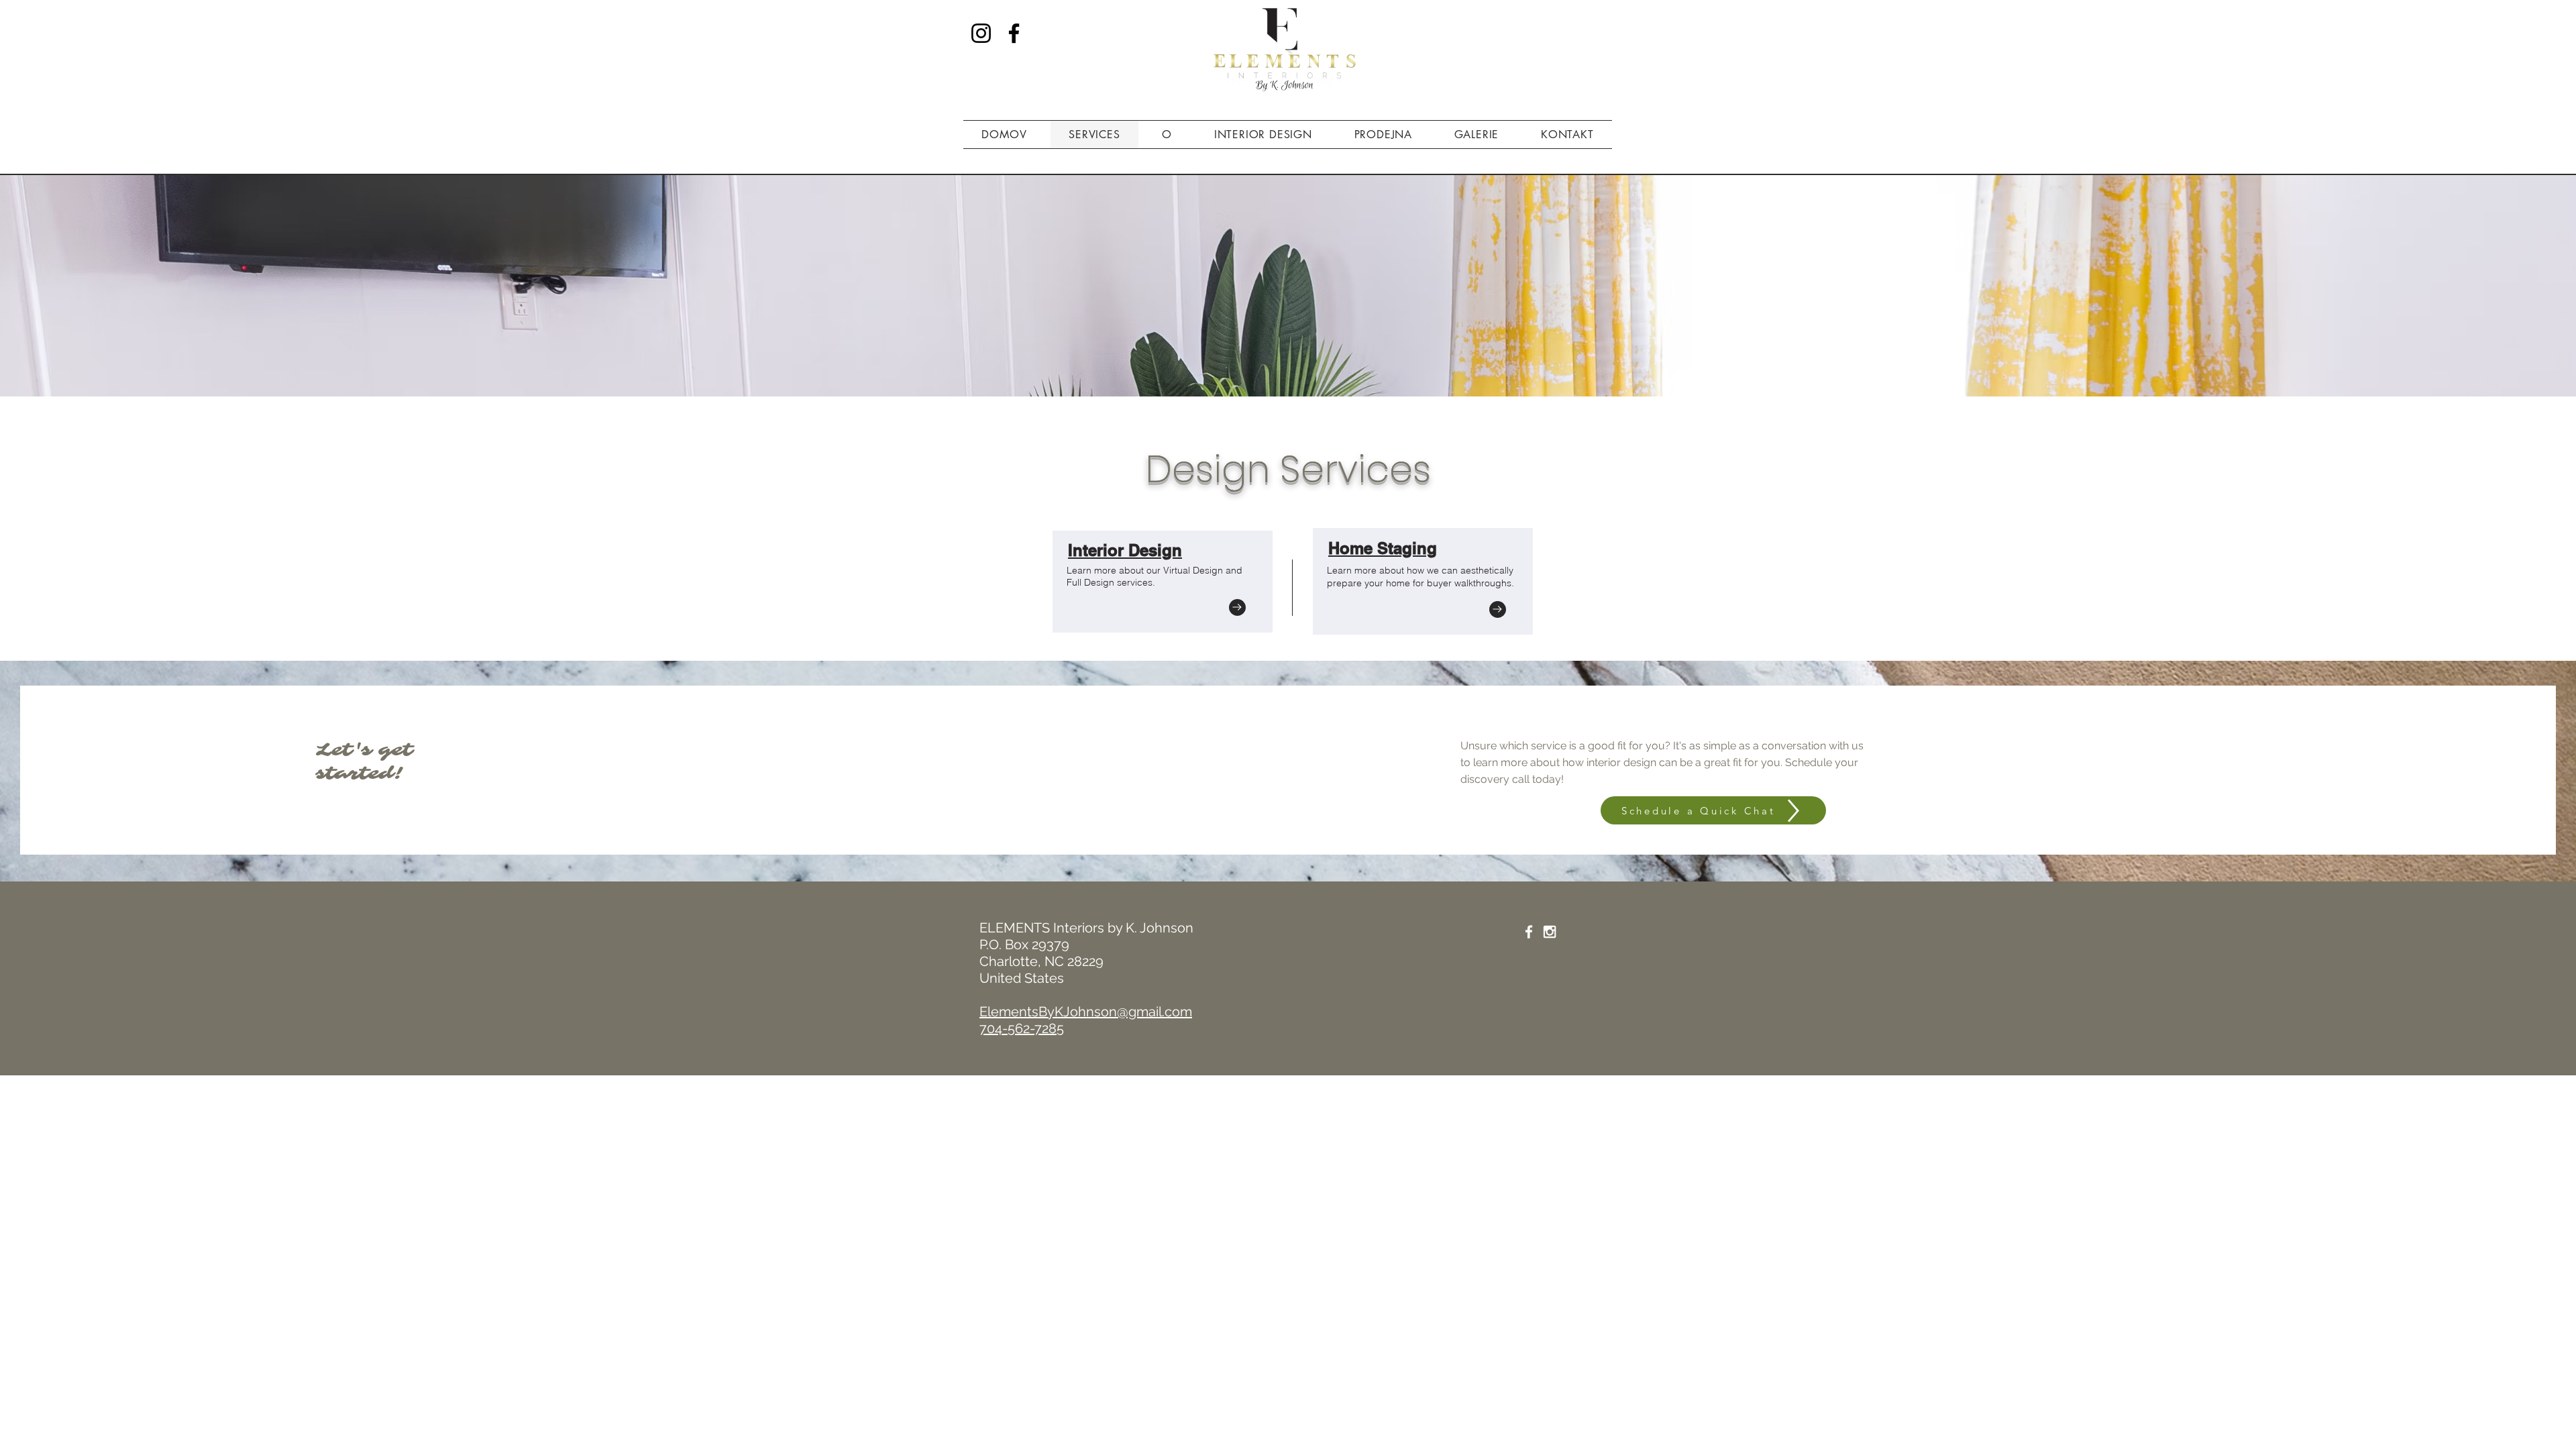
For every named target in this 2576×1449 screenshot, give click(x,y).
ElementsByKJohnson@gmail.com (1086, 1012)
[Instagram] (981, 33)
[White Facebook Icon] (1529, 932)
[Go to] (1237, 607)
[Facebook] (1014, 33)
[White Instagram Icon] (1550, 932)
